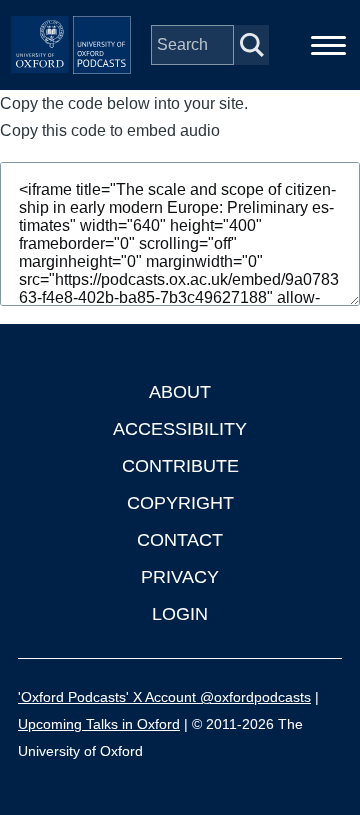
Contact (180, 540)
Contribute (180, 466)
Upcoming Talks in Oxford (99, 724)
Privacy (180, 577)
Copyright (180, 503)
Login (180, 614)
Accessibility (180, 429)
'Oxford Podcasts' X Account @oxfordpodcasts (164, 697)
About (180, 392)
